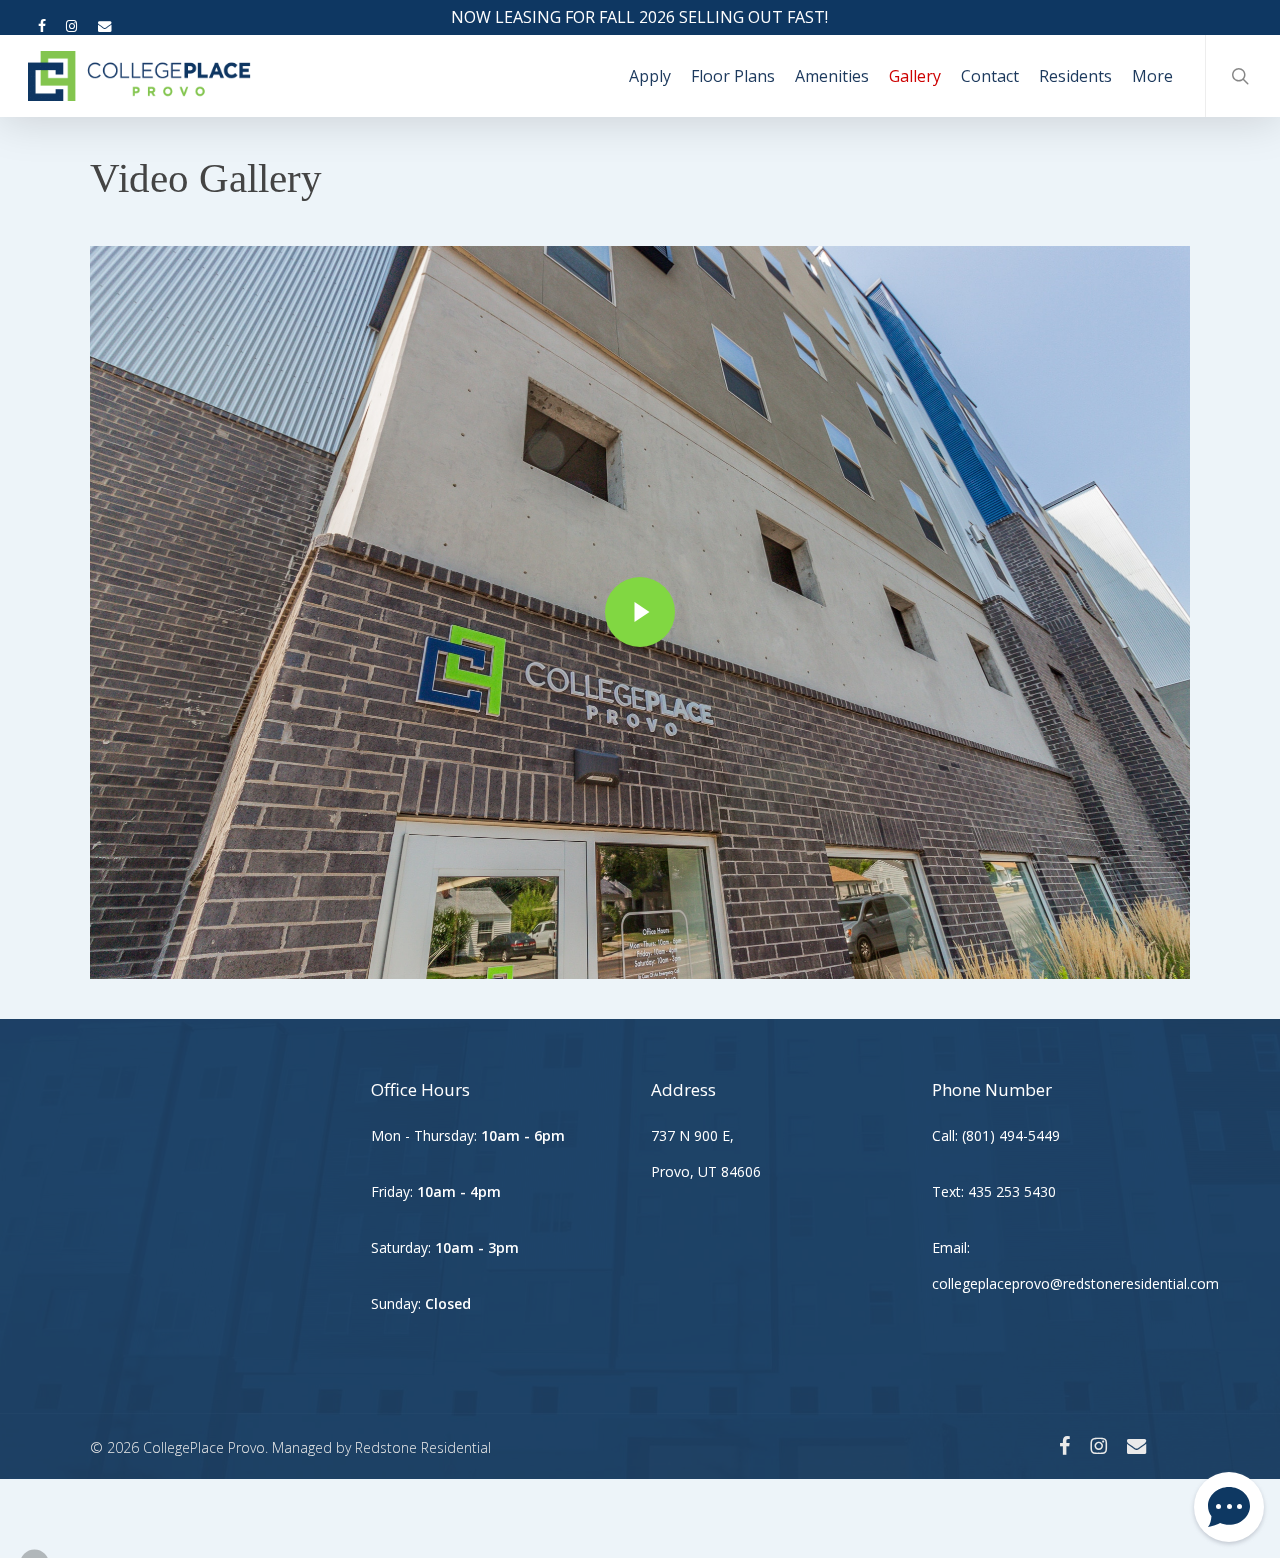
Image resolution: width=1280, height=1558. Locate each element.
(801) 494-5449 (1011, 1135)
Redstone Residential (423, 1447)
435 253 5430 (1012, 1191)
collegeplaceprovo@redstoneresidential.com (1075, 1283)
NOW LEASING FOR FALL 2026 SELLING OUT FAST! (639, 17)
